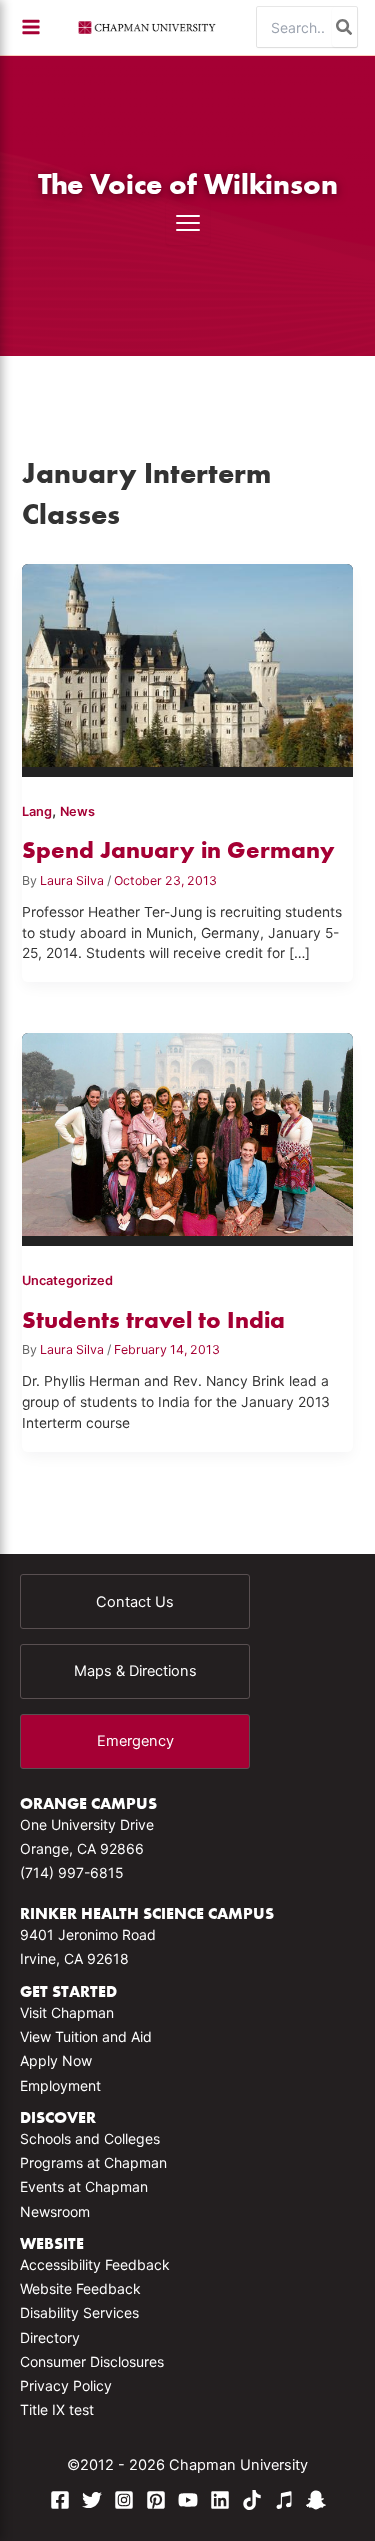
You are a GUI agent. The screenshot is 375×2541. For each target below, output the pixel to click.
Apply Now (56, 2060)
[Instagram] (124, 2500)
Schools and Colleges (90, 2138)
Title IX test (57, 2409)
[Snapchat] (316, 2500)
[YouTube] (188, 2500)
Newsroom (55, 2211)
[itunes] (284, 2500)
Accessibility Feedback (95, 2264)
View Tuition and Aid (86, 2036)
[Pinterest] (156, 2500)
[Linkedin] (220, 2500)
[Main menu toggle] (31, 27)
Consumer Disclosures (92, 2361)
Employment (60, 2085)
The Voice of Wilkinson (188, 183)
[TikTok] (252, 2500)
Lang (37, 811)
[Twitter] (92, 2500)
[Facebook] (60, 2500)
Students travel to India (153, 1319)
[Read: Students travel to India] (188, 1131)
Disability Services (79, 2312)
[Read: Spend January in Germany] (188, 662)
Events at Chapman (84, 2186)
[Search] (345, 27)
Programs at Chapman (93, 2162)
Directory (50, 2337)
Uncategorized (67, 1280)
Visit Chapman (67, 2012)
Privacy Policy (66, 2385)
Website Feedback (80, 2288)
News (77, 811)
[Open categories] (188, 223)
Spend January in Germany (178, 849)
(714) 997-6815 (72, 1872)
